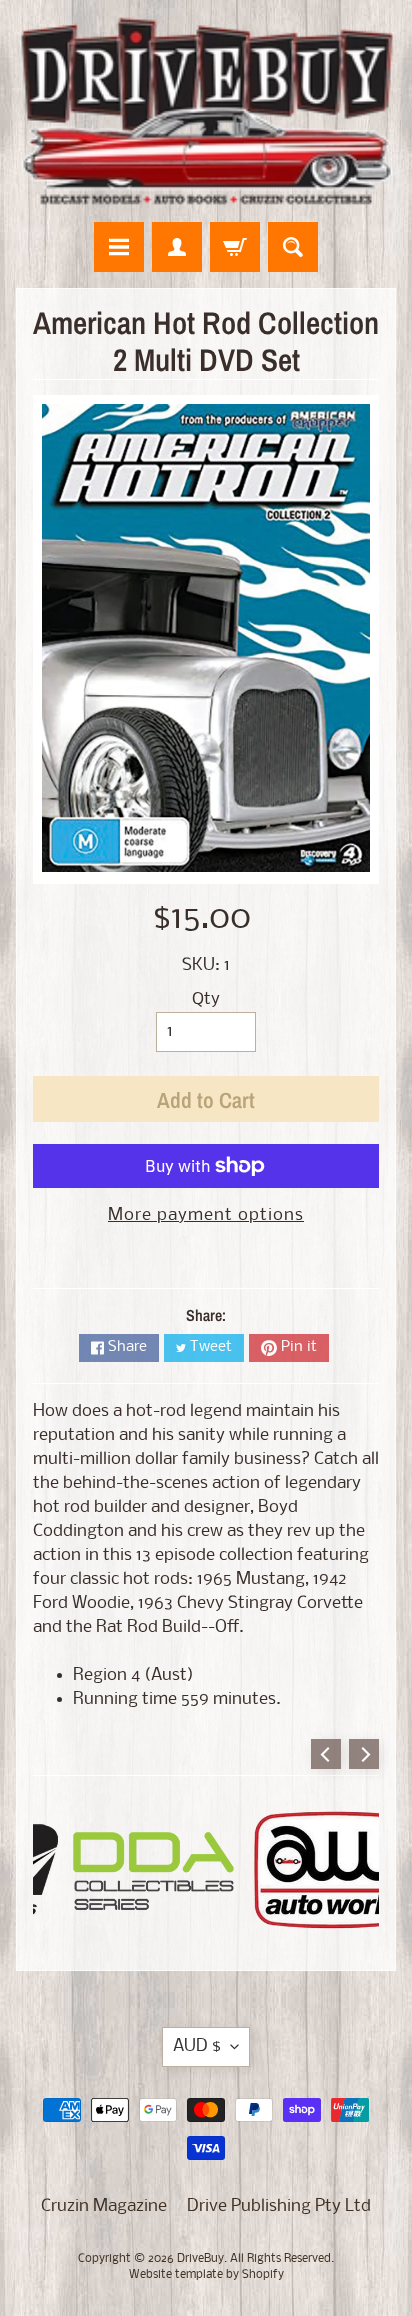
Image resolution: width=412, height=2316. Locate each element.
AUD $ (197, 2046)
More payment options (206, 1215)
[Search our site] (293, 247)
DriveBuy (200, 2259)
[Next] (364, 1754)
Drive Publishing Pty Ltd (279, 2206)
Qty (206, 999)
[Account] (177, 247)
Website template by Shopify (206, 2275)
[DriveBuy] (206, 111)
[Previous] (326, 1754)
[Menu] (119, 247)
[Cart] (235, 247)
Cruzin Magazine (104, 2206)
